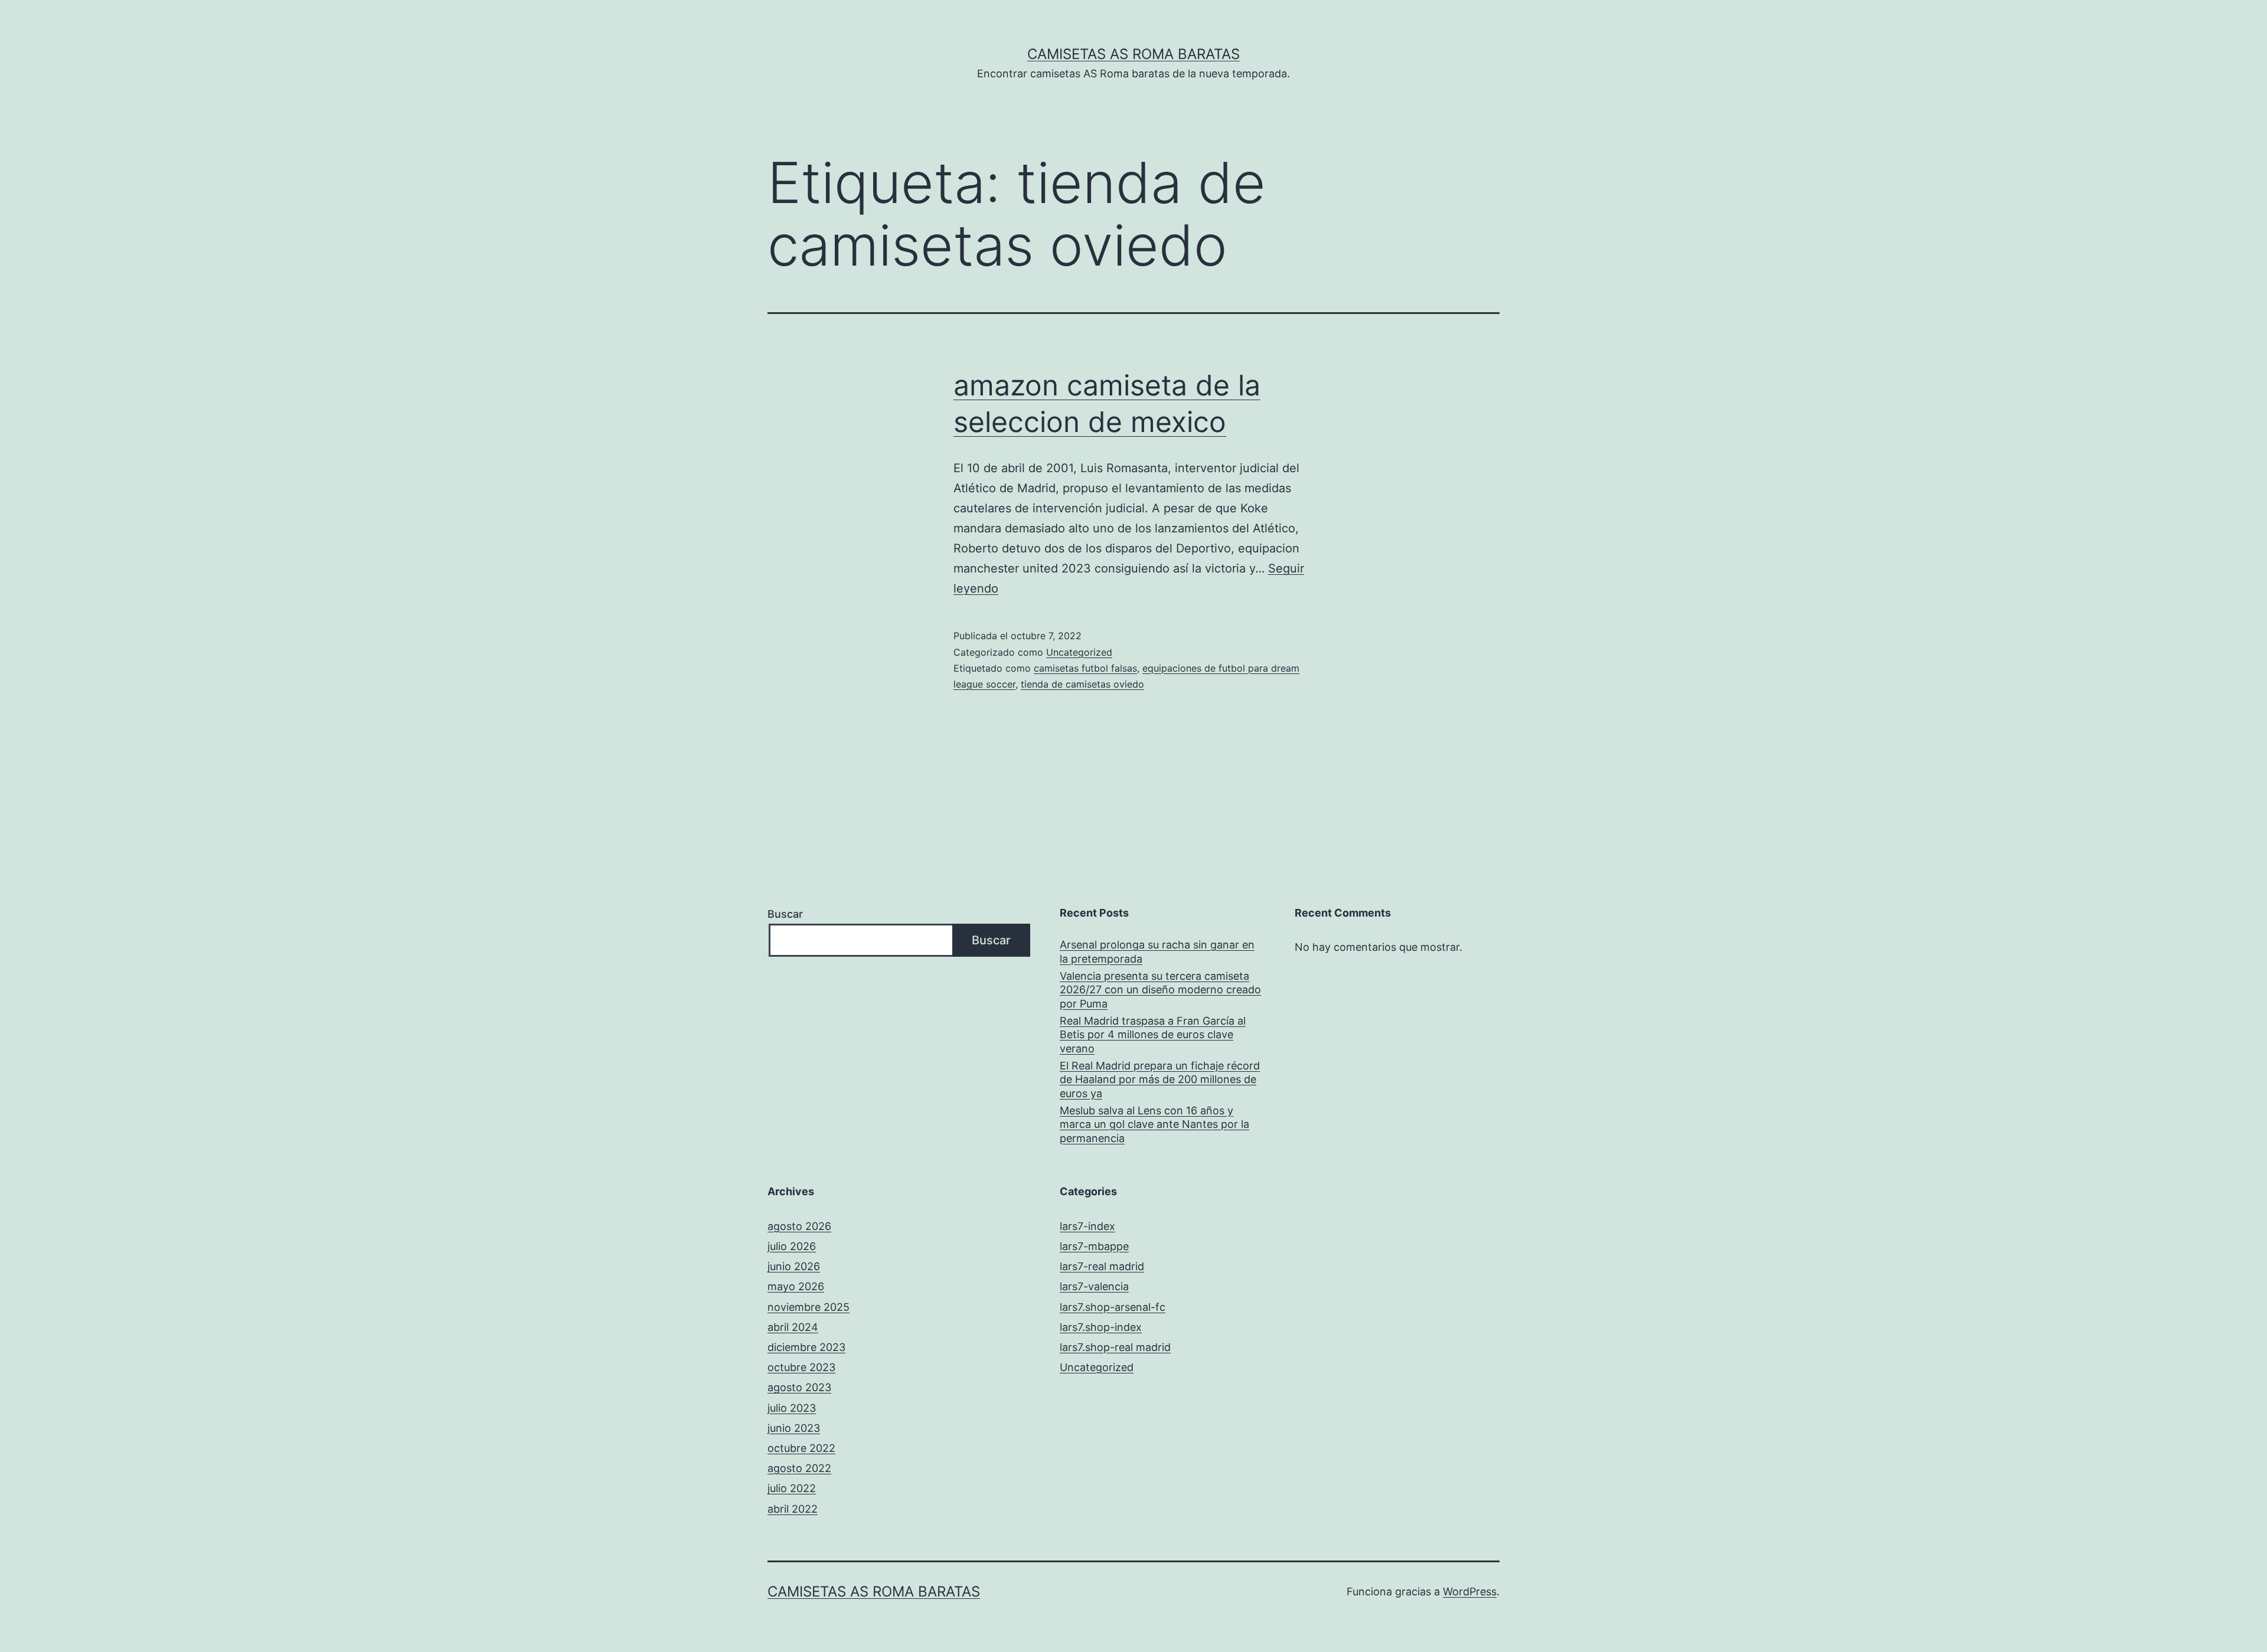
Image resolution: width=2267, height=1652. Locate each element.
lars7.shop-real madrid (1115, 1347)
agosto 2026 (799, 1226)
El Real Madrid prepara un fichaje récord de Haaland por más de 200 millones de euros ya (1160, 1079)
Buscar (785, 914)
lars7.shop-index (1101, 1327)
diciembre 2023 (806, 1347)
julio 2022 (792, 1488)
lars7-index (1087, 1226)
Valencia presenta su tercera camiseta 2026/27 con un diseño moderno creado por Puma (1160, 990)
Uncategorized (1079, 652)
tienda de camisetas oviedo (1082, 684)
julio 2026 (792, 1246)
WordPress (1470, 1592)
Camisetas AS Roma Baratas (1133, 54)
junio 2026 (794, 1266)
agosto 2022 (799, 1468)
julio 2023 (792, 1408)
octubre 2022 (801, 1448)
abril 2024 (793, 1327)
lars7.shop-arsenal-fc (1113, 1307)
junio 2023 (794, 1428)
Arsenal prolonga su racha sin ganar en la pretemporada (1157, 951)
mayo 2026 (796, 1286)
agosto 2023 (799, 1387)
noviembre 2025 (809, 1307)
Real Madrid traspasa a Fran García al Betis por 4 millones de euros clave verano (1153, 1035)
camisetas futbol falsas (1085, 668)
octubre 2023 (801, 1367)
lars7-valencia (1094, 1286)
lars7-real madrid (1102, 1266)
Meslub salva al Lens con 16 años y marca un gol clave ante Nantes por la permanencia (1154, 1124)
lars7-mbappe (1094, 1246)
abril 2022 (793, 1509)
